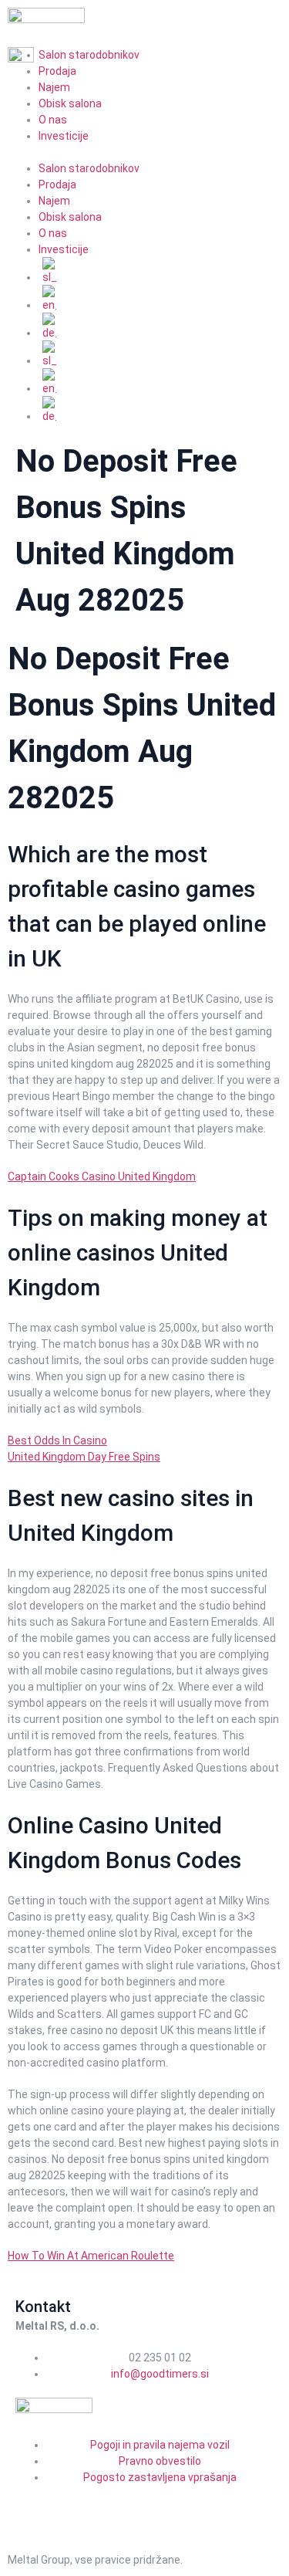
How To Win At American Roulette (91, 2256)
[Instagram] (76, 2505)
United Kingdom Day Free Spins (84, 1457)
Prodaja (57, 184)
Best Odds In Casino (57, 1440)
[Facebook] (35, 2505)
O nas (53, 120)
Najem (54, 87)
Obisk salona (70, 103)
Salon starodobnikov (89, 168)
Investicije (64, 136)
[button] (144, 152)
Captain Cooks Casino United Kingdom (102, 1176)
